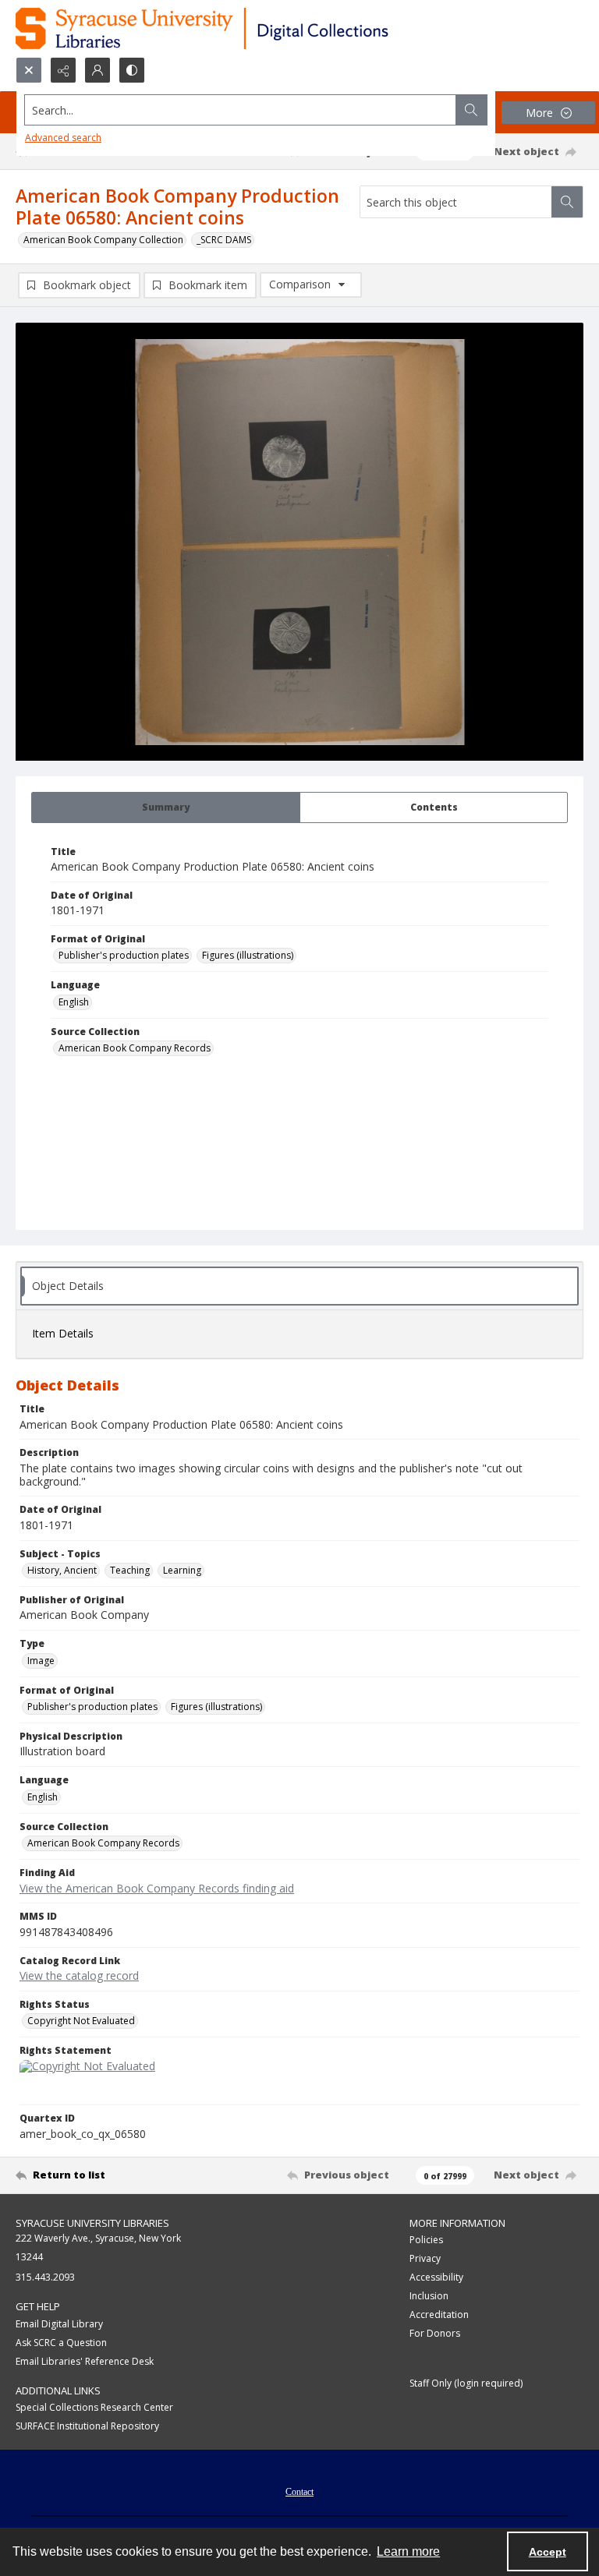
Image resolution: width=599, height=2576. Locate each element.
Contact (299, 2492)
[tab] (166, 807)
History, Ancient (62, 1570)
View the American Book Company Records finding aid (157, 1888)
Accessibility (436, 2277)
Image (41, 1661)
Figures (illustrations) (248, 955)
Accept (548, 2552)
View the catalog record (79, 1975)
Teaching (130, 1570)
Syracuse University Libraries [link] (92, 2223)
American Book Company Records (135, 1048)
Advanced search (63, 138)
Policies (426, 2240)
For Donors (435, 2333)
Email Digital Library (59, 2324)
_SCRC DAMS (224, 240)
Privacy (425, 2258)
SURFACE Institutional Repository (87, 2426)
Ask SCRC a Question (61, 2343)
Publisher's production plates (124, 955)
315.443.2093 (45, 2277)
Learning (182, 1570)
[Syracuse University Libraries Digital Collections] (248, 28)
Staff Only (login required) (466, 2383)
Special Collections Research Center (94, 2407)
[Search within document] (567, 202)
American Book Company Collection (103, 240)
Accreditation (439, 2315)
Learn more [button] (408, 2551)
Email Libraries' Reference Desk (85, 2361)
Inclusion (429, 2296)
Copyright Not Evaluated (81, 2021)
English (74, 1002)
